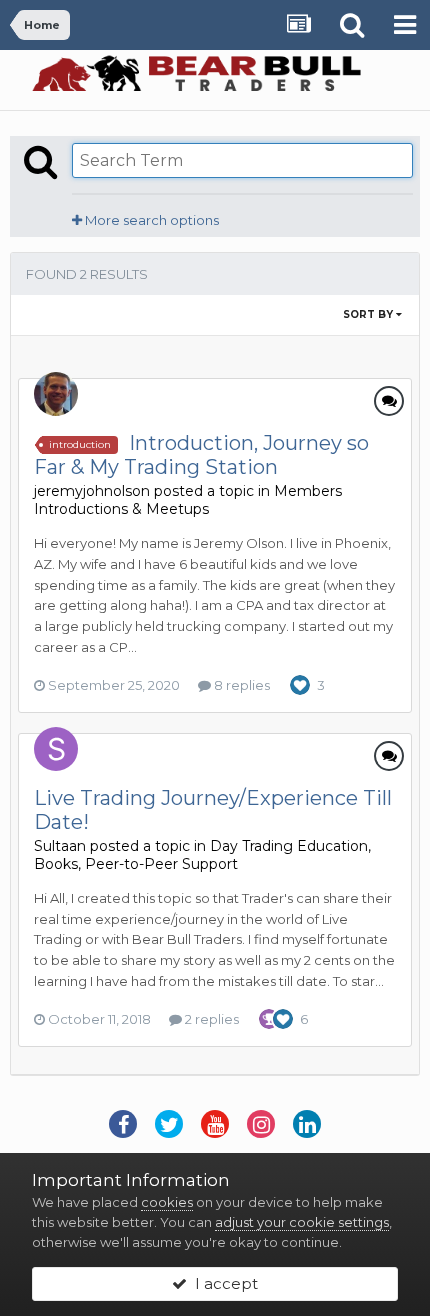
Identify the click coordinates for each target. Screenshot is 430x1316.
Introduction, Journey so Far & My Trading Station (201, 455)
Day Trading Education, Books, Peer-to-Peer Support (202, 855)
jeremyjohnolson (92, 491)
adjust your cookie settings (302, 1222)
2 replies (210, 1019)
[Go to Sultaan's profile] (56, 749)
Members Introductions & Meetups (188, 500)
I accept (222, 1283)
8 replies (240, 685)
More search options (150, 220)
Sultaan (60, 846)
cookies (167, 1202)
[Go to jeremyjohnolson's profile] (56, 394)
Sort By (369, 314)
